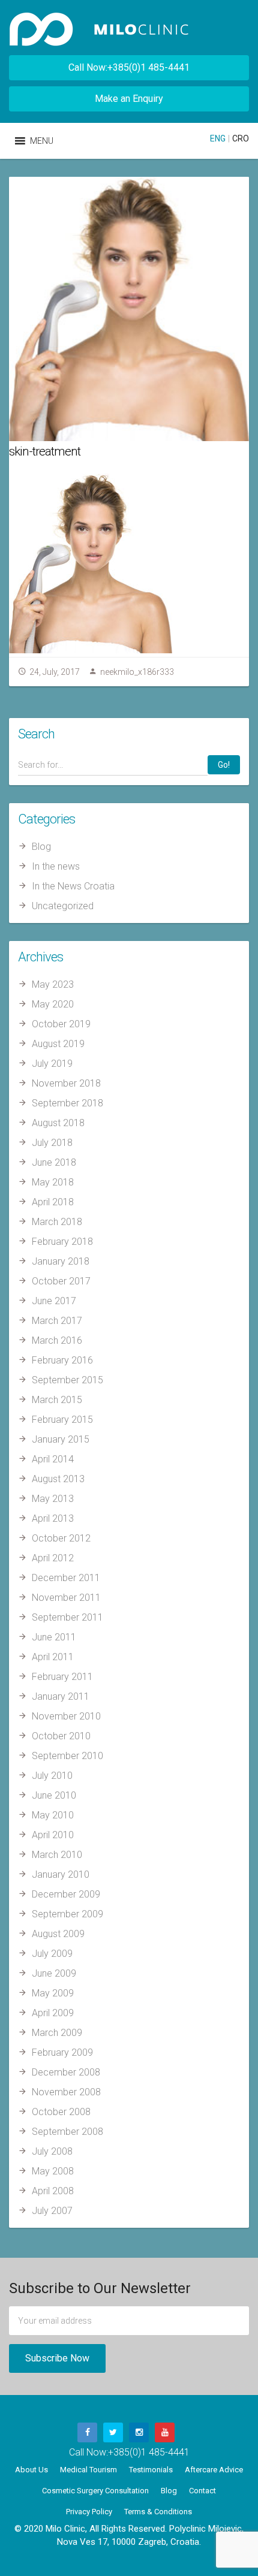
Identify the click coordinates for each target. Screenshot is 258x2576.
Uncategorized (63, 906)
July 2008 (52, 2151)
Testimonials (151, 2470)
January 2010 (61, 1874)
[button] (42, 141)
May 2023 (53, 984)
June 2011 (54, 1637)
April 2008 (53, 2191)
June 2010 (54, 1795)
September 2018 (67, 1103)
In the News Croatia (73, 886)
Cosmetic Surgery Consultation (95, 2491)
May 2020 (53, 1004)
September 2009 (67, 1914)
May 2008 (53, 2171)
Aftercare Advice (214, 2470)
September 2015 (67, 1380)
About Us (31, 2470)
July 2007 (52, 2211)
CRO (241, 138)
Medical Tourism (88, 2470)
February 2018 (62, 1242)
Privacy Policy (89, 2512)
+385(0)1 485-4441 (149, 2452)
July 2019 (52, 1064)
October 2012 (61, 1538)
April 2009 (53, 2013)
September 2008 (67, 2132)
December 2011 (66, 1578)
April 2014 (53, 1459)
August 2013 (58, 1479)
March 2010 (57, 1855)
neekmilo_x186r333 (137, 672)
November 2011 (66, 1598)
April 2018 (53, 1202)
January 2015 (61, 1439)
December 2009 (66, 1894)
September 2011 (67, 1617)
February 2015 (62, 1420)
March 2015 (57, 1400)
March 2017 (57, 1321)
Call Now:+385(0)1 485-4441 (129, 67)
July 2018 (52, 1143)
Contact (202, 2491)
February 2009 (62, 2052)
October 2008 (61, 2112)
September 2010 (67, 1756)
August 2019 (58, 1044)
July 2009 (52, 1954)
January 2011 (61, 1696)
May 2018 (53, 1182)
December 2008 (66, 2072)
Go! (224, 765)
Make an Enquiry (129, 99)
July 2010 (52, 1776)
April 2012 (53, 1558)
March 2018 (57, 1222)
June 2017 (54, 1301)
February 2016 (62, 1360)
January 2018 (61, 1261)
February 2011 (62, 1677)
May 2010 (53, 1815)
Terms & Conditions (158, 2512)
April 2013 (53, 1518)
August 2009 (58, 1934)
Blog (41, 847)
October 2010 (61, 1736)
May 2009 (53, 1993)
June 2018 (54, 1162)
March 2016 (57, 1340)
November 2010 (66, 1716)
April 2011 (53, 1657)
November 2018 (66, 1083)
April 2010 (53, 1835)
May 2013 (53, 1499)
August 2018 (58, 1123)
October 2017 (61, 1281)
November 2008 (66, 2092)
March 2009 (57, 2033)
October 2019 (61, 1024)
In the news (56, 866)
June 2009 (54, 1973)
